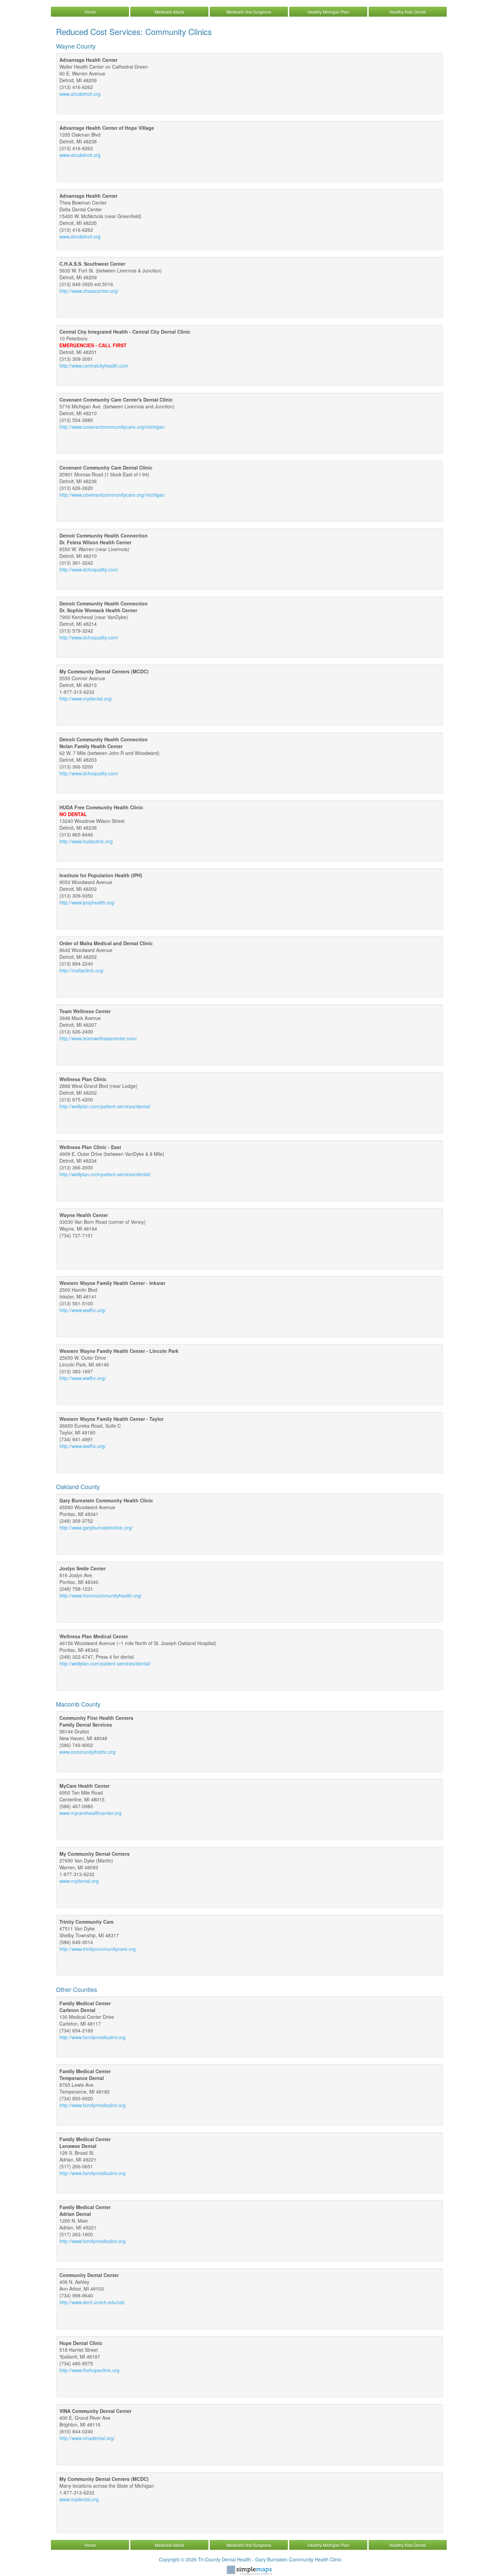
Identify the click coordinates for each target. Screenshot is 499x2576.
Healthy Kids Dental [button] (408, 12)
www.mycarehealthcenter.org (90, 1813)
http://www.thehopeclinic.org (89, 2370)
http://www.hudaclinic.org (86, 841)
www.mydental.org (79, 1881)
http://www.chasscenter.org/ (89, 291)
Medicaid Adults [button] (170, 12)
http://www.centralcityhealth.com (94, 366)
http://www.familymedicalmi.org (93, 2037)
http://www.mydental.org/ (86, 699)
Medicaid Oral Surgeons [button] (249, 12)
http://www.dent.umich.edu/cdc (92, 2302)
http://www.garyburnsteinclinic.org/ (96, 1528)
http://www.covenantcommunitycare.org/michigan (112, 427)
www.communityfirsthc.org (87, 1752)
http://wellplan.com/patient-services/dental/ (105, 1106)
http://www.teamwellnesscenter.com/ (98, 1038)
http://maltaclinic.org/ (82, 970)
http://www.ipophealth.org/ (87, 902)
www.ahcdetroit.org (80, 94)
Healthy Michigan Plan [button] (328, 12)
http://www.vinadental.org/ (87, 2438)
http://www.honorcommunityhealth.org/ (101, 1595)
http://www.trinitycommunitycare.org (98, 1949)
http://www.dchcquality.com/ (89, 569)
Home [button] (90, 12)
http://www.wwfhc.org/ (83, 1310)
